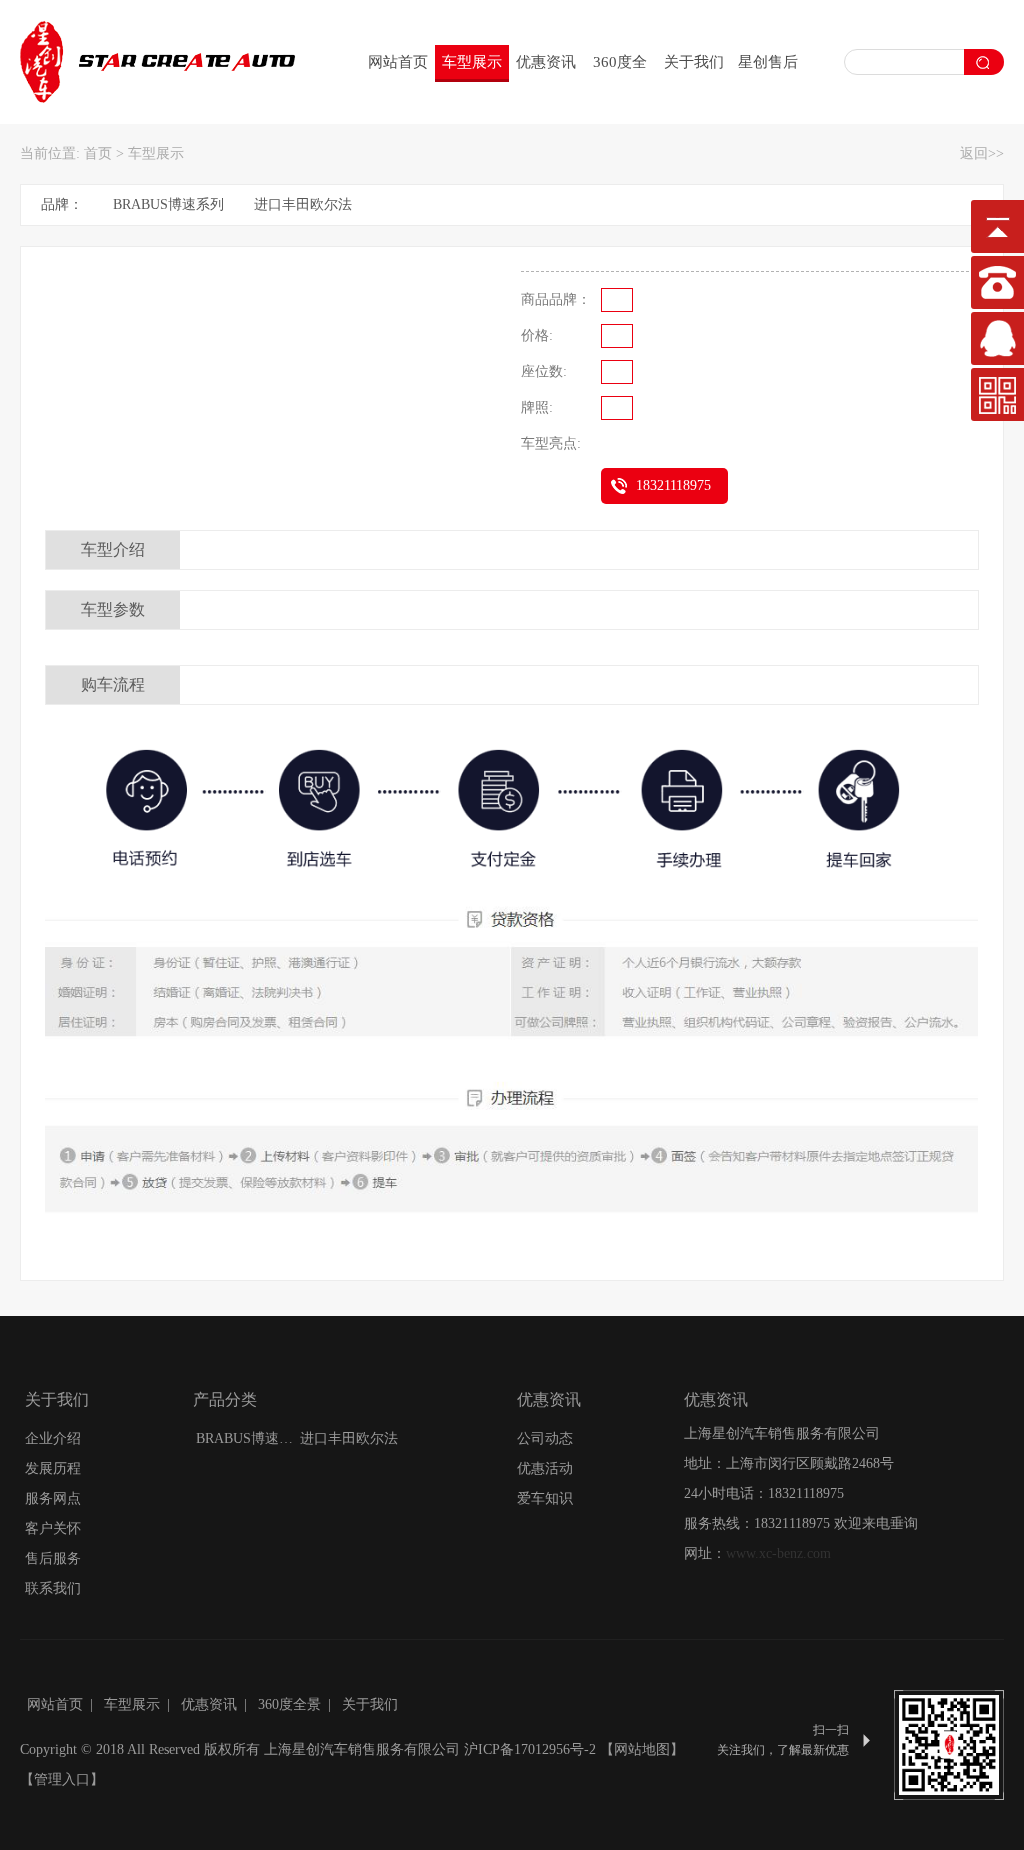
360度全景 (620, 66)
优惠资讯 (546, 62)
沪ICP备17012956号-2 (530, 1749)
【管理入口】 (62, 1779)
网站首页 (398, 62)
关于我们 (694, 62)
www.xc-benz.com (778, 1553)
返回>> (982, 153)
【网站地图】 (642, 1749)
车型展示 (472, 62)
